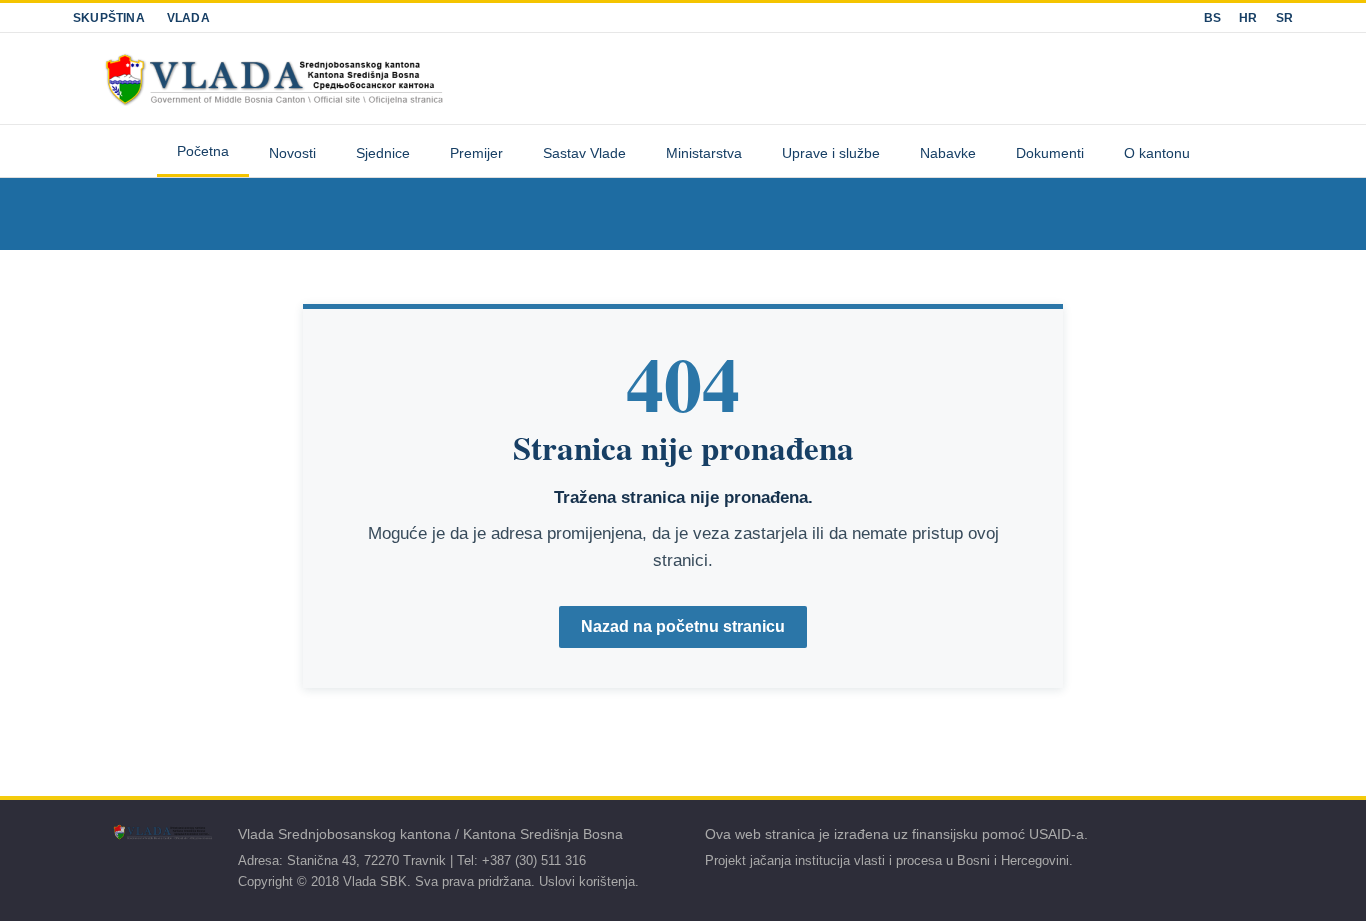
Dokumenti (1050, 153)
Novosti (292, 153)
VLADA (188, 18)
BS (1212, 18)
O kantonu (1157, 153)
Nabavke (948, 153)
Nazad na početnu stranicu (683, 626)
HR (1248, 18)
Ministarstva (704, 153)
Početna (203, 151)
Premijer (476, 153)
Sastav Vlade (584, 153)
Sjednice (383, 153)
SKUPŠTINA (109, 18)
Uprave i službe (831, 153)
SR (1284, 18)
